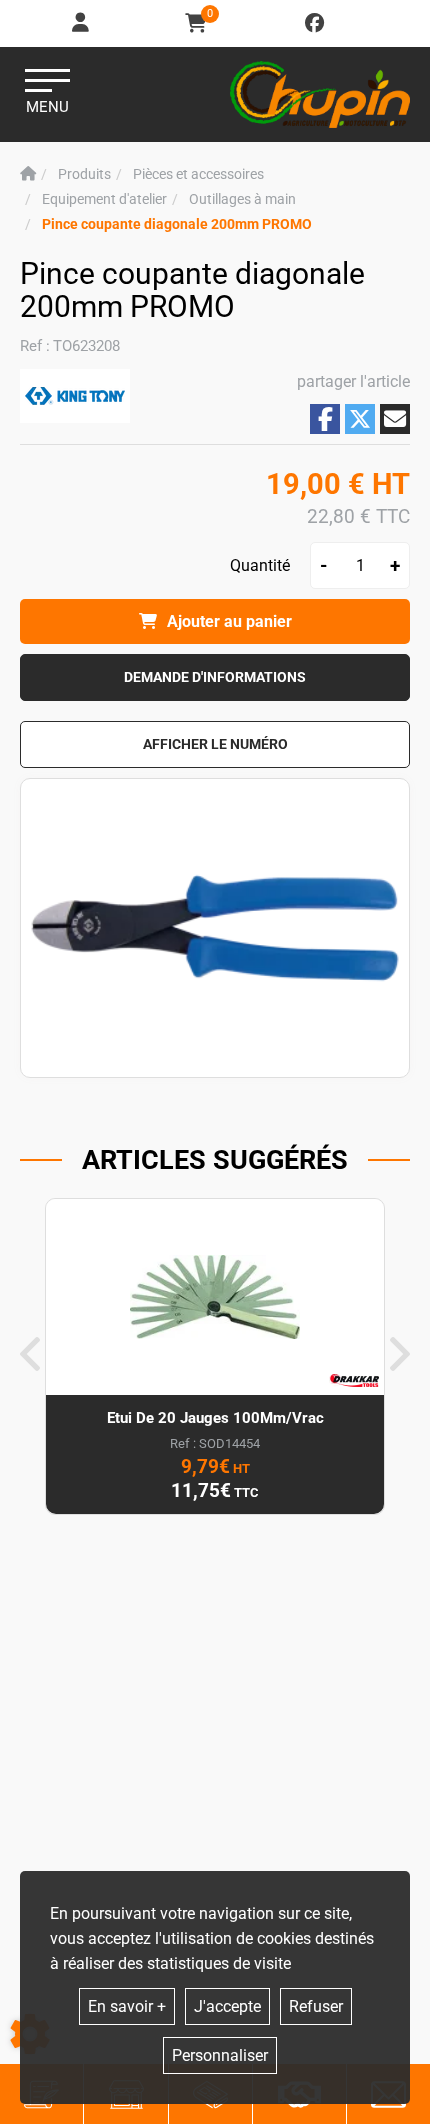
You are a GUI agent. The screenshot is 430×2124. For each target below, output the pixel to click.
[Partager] (395, 419)
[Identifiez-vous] (82, 23)
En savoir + (127, 2006)
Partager (325, 418)
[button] (177, 224)
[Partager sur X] (360, 419)
